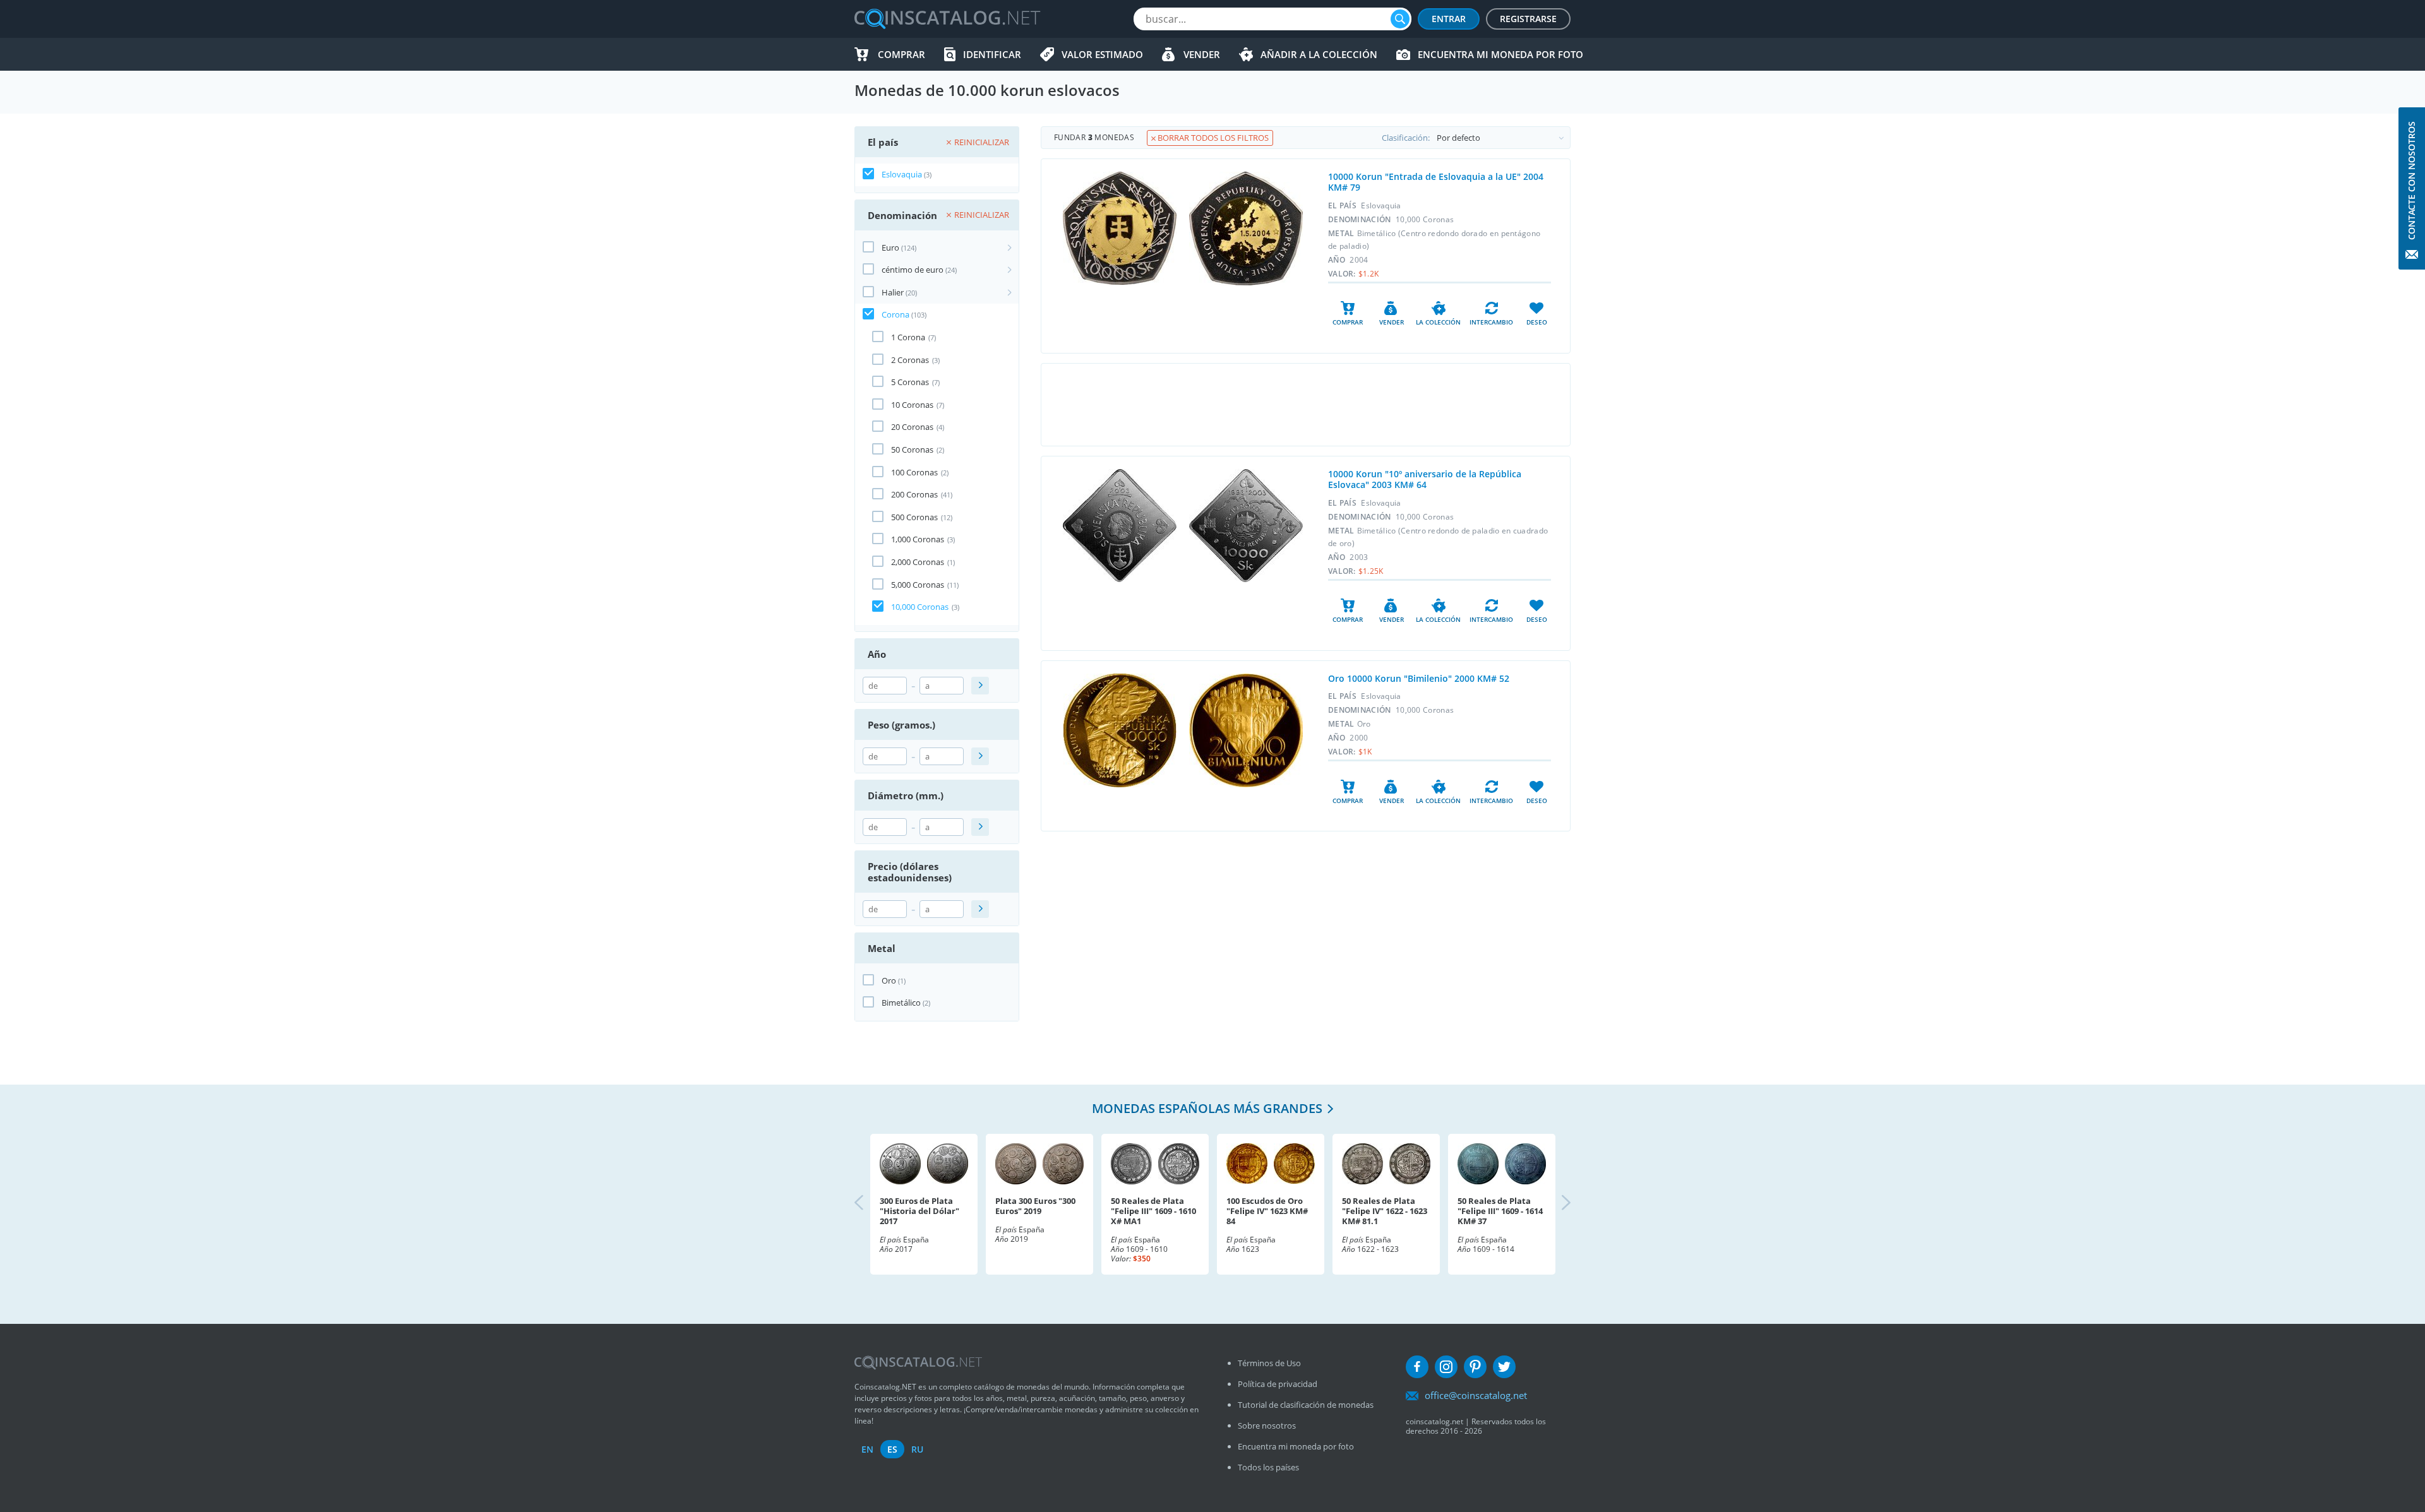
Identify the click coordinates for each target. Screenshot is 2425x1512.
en (867, 1449)
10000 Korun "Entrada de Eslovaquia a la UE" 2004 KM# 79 (1436, 182)
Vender (1202, 54)
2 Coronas (910, 360)
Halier (893, 292)
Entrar (1449, 19)
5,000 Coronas (918, 585)
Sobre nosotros (1267, 1426)
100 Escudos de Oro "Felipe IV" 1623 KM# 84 (1267, 1211)
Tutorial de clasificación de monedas (1306, 1405)
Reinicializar (982, 142)
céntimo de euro (913, 270)
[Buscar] (1400, 19)
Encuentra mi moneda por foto (1500, 54)
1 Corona (908, 337)
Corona (895, 314)
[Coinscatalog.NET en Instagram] (1446, 1367)
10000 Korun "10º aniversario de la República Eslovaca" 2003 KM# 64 (1425, 479)
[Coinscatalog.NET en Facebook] (1417, 1367)
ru (917, 1449)
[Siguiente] (1555, 1204)
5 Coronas (910, 382)
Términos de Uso (1269, 1363)
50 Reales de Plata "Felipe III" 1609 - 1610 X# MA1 (1153, 1211)
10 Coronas (912, 405)
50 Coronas (912, 449)
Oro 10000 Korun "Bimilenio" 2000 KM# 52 (1419, 678)
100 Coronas (914, 472)
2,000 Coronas (918, 562)
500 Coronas (914, 517)
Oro (889, 980)
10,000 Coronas (920, 607)
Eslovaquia (902, 174)
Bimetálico (901, 1003)
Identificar (992, 54)
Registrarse (1528, 19)
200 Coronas (914, 494)
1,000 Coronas (918, 539)
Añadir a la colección (1319, 54)
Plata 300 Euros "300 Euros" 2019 (1035, 1206)
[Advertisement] (1305, 405)
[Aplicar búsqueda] (980, 686)
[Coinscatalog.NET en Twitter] (1504, 1367)
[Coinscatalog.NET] (947, 19)
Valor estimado (1102, 54)
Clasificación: (1406, 138)
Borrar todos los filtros (1212, 138)
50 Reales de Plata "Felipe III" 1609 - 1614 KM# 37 (1500, 1211)
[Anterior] (870, 1204)
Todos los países (1268, 1467)
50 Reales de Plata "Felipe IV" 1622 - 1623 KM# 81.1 (1385, 1211)
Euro (890, 247)
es (892, 1449)
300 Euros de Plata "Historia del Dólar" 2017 (919, 1211)
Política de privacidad (1278, 1384)
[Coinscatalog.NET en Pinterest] (1475, 1367)
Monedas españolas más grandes (1207, 1108)
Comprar (901, 54)
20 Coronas (912, 427)
